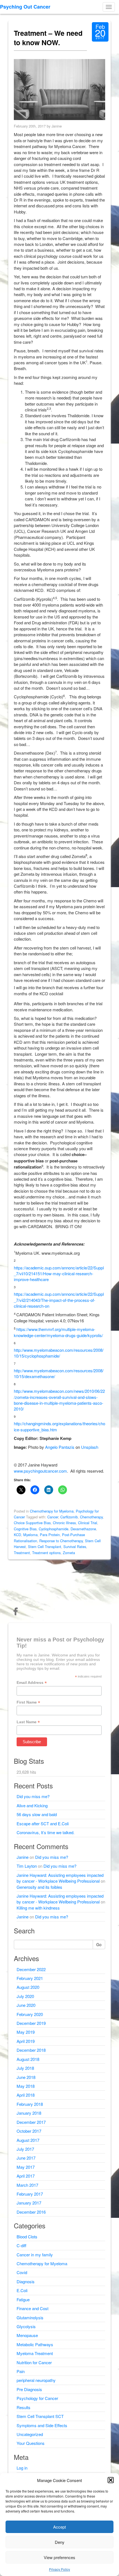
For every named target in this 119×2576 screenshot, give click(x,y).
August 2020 (28, 1987)
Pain (21, 2371)
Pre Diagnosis (29, 2389)
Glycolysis (26, 2326)
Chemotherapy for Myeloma (52, 1511)
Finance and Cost (33, 2308)
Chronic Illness (64, 1523)
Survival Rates (75, 1547)
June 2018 (26, 2077)
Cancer (53, 1517)
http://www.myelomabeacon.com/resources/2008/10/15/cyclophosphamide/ (59, 1353)
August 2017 (28, 2140)
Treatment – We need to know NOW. (48, 38)
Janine (23, 1857)
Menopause (27, 2335)
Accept (59, 2527)
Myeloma (30, 1535)
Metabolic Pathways (35, 2344)
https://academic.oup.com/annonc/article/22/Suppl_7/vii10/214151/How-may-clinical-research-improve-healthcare (59, 1274)
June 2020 (26, 2005)
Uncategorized (30, 2434)
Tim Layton (27, 1866)
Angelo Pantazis (60, 1447)
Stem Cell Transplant (45, 1547)
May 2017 (26, 2167)
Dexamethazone (83, 1529)
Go (99, 1944)
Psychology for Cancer (37, 2398)
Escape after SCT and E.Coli (43, 1823)
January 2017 (29, 2203)
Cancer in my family (35, 2255)
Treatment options (46, 1553)
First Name (28, 1702)
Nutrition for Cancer (34, 2362)
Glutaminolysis (30, 2317)
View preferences (59, 2557)
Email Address (32, 1683)
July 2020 (25, 1996)
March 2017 (27, 2185)
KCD (17, 1535)
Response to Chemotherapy (61, 1541)
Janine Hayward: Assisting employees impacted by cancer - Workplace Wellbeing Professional (60, 1878)
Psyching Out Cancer (25, 7)
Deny (60, 2542)
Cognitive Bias (25, 1529)
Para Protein (50, 1535)
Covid (22, 2272)
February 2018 (30, 2104)
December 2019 (31, 2023)
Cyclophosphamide (54, 1529)
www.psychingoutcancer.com (40, 1471)
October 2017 (29, 2131)
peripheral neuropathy (36, 2380)
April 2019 (26, 2041)
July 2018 (25, 2068)
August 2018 (28, 2059)
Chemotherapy (91, 1517)
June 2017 (26, 2158)
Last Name (28, 1722)
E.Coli (22, 2290)
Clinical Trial (88, 1523)
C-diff (21, 2245)
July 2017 (25, 2149)
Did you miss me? (33, 1796)
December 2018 (31, 2050)
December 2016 (31, 2212)
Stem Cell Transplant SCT (40, 2416)
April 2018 (26, 2095)
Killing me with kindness (38, 1908)
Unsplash (90, 1447)
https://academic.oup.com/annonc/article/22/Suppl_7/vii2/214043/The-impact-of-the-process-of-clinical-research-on (59, 1300)
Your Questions (31, 2443)
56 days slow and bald (37, 1814)
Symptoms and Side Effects (42, 2425)
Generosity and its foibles (39, 1887)
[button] (111, 2480)
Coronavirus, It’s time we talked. (46, 1832)
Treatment (22, 1553)
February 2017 (30, 2194)
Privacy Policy (59, 2569)
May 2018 (26, 2086)
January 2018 (29, 2113)
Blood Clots (27, 2237)
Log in (22, 2468)
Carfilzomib (69, 1517)
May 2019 (26, 2032)
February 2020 (30, 2014)
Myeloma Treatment (35, 2353)
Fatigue (23, 2299)
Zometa (69, 1553)
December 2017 (31, 2122)
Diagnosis (26, 2281)
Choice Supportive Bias (32, 1523)
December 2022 (31, 1969)
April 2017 (26, 2176)
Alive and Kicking (32, 1805)
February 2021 (30, 1978)
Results (24, 2407)
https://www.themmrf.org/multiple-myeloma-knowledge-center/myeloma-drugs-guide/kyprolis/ (58, 1332)
